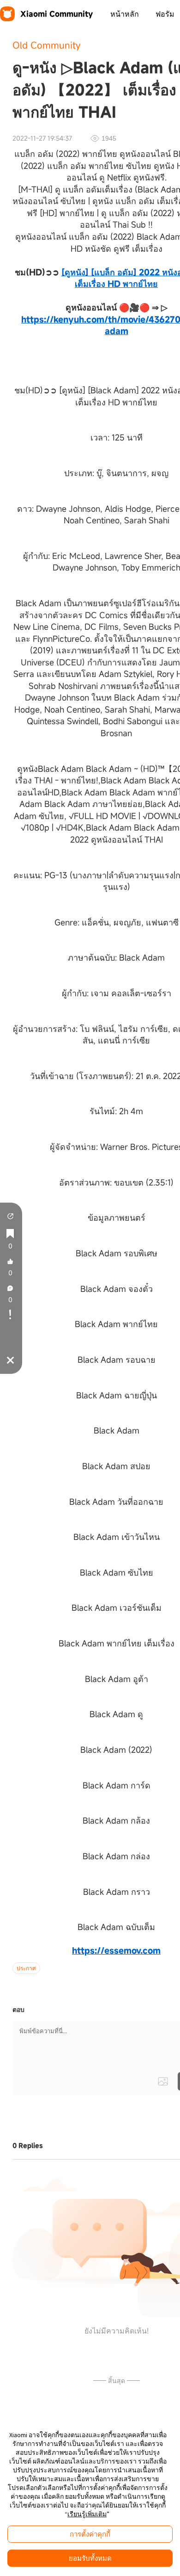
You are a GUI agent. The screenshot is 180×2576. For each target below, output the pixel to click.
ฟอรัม (165, 14)
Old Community (46, 45)
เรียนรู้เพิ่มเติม (87, 2514)
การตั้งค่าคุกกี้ (90, 2534)
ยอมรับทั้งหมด (90, 2558)
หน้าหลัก (125, 14)
